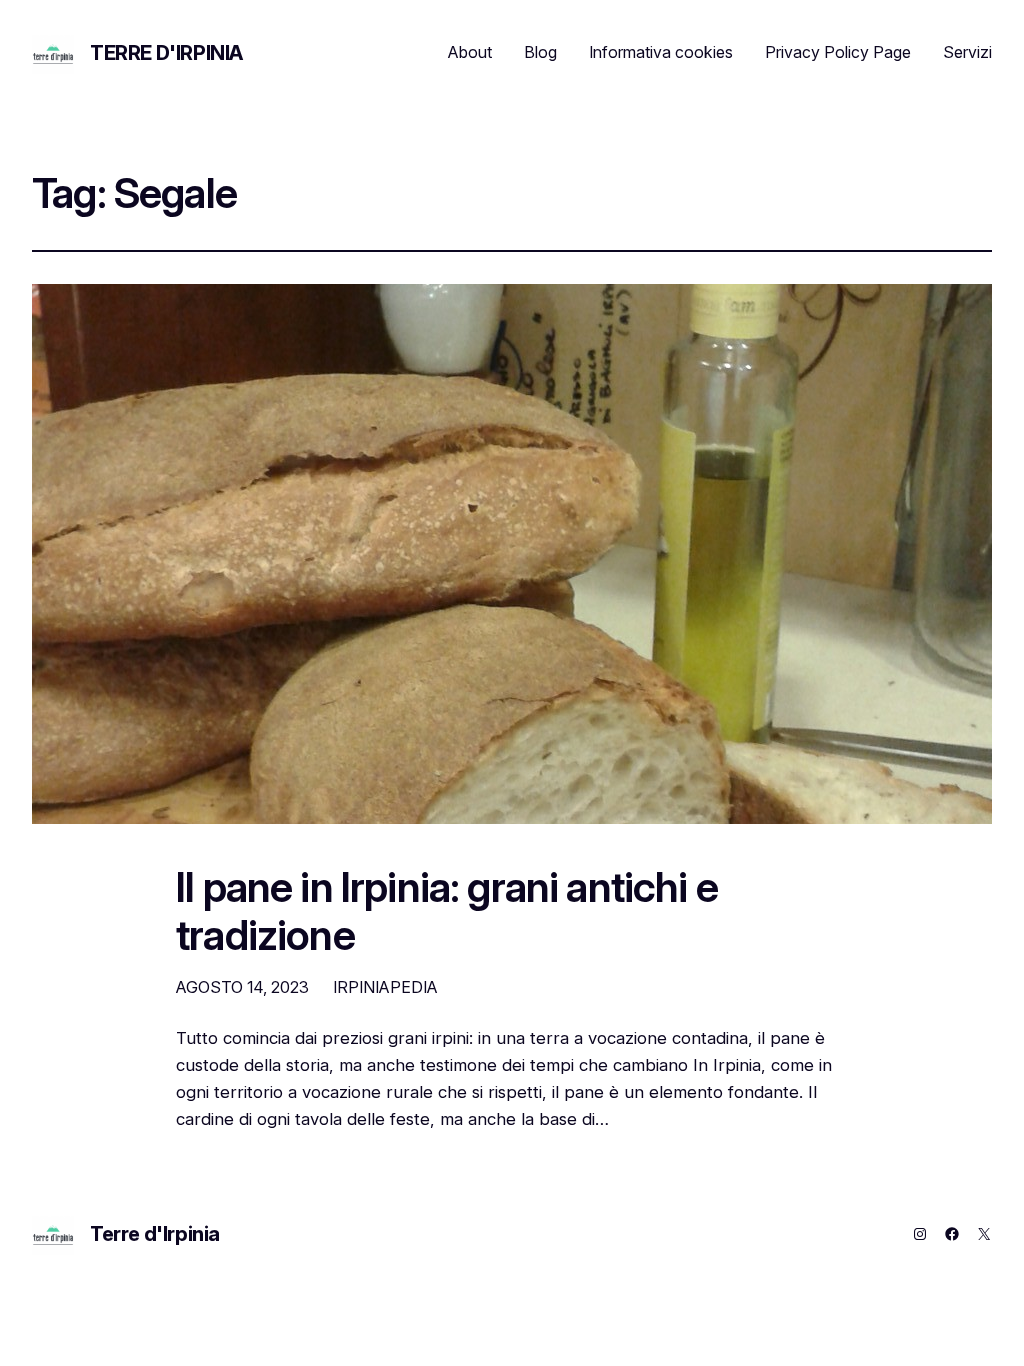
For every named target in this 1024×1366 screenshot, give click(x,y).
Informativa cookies (661, 52)
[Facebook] (952, 1234)
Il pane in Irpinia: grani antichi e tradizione (447, 912)
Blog (540, 52)
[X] (984, 1234)
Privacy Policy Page (838, 52)
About (470, 52)
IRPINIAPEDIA (385, 987)
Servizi (967, 52)
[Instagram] (920, 1234)
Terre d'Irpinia (166, 53)
